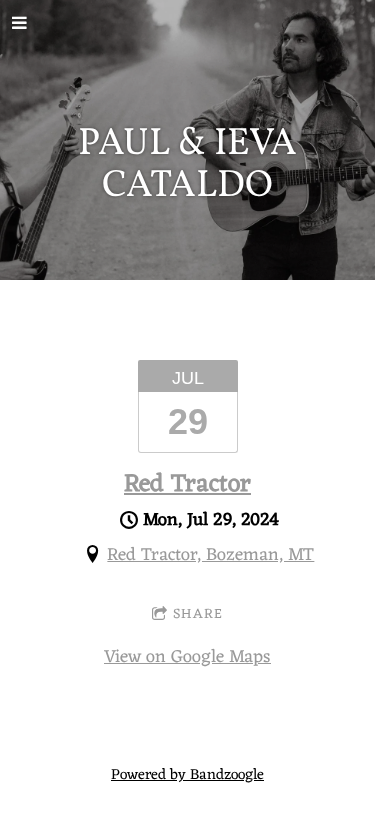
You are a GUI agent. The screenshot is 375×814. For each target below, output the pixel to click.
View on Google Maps (187, 657)
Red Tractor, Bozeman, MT (210, 555)
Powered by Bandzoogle (187, 775)
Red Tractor (187, 485)
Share (198, 614)
